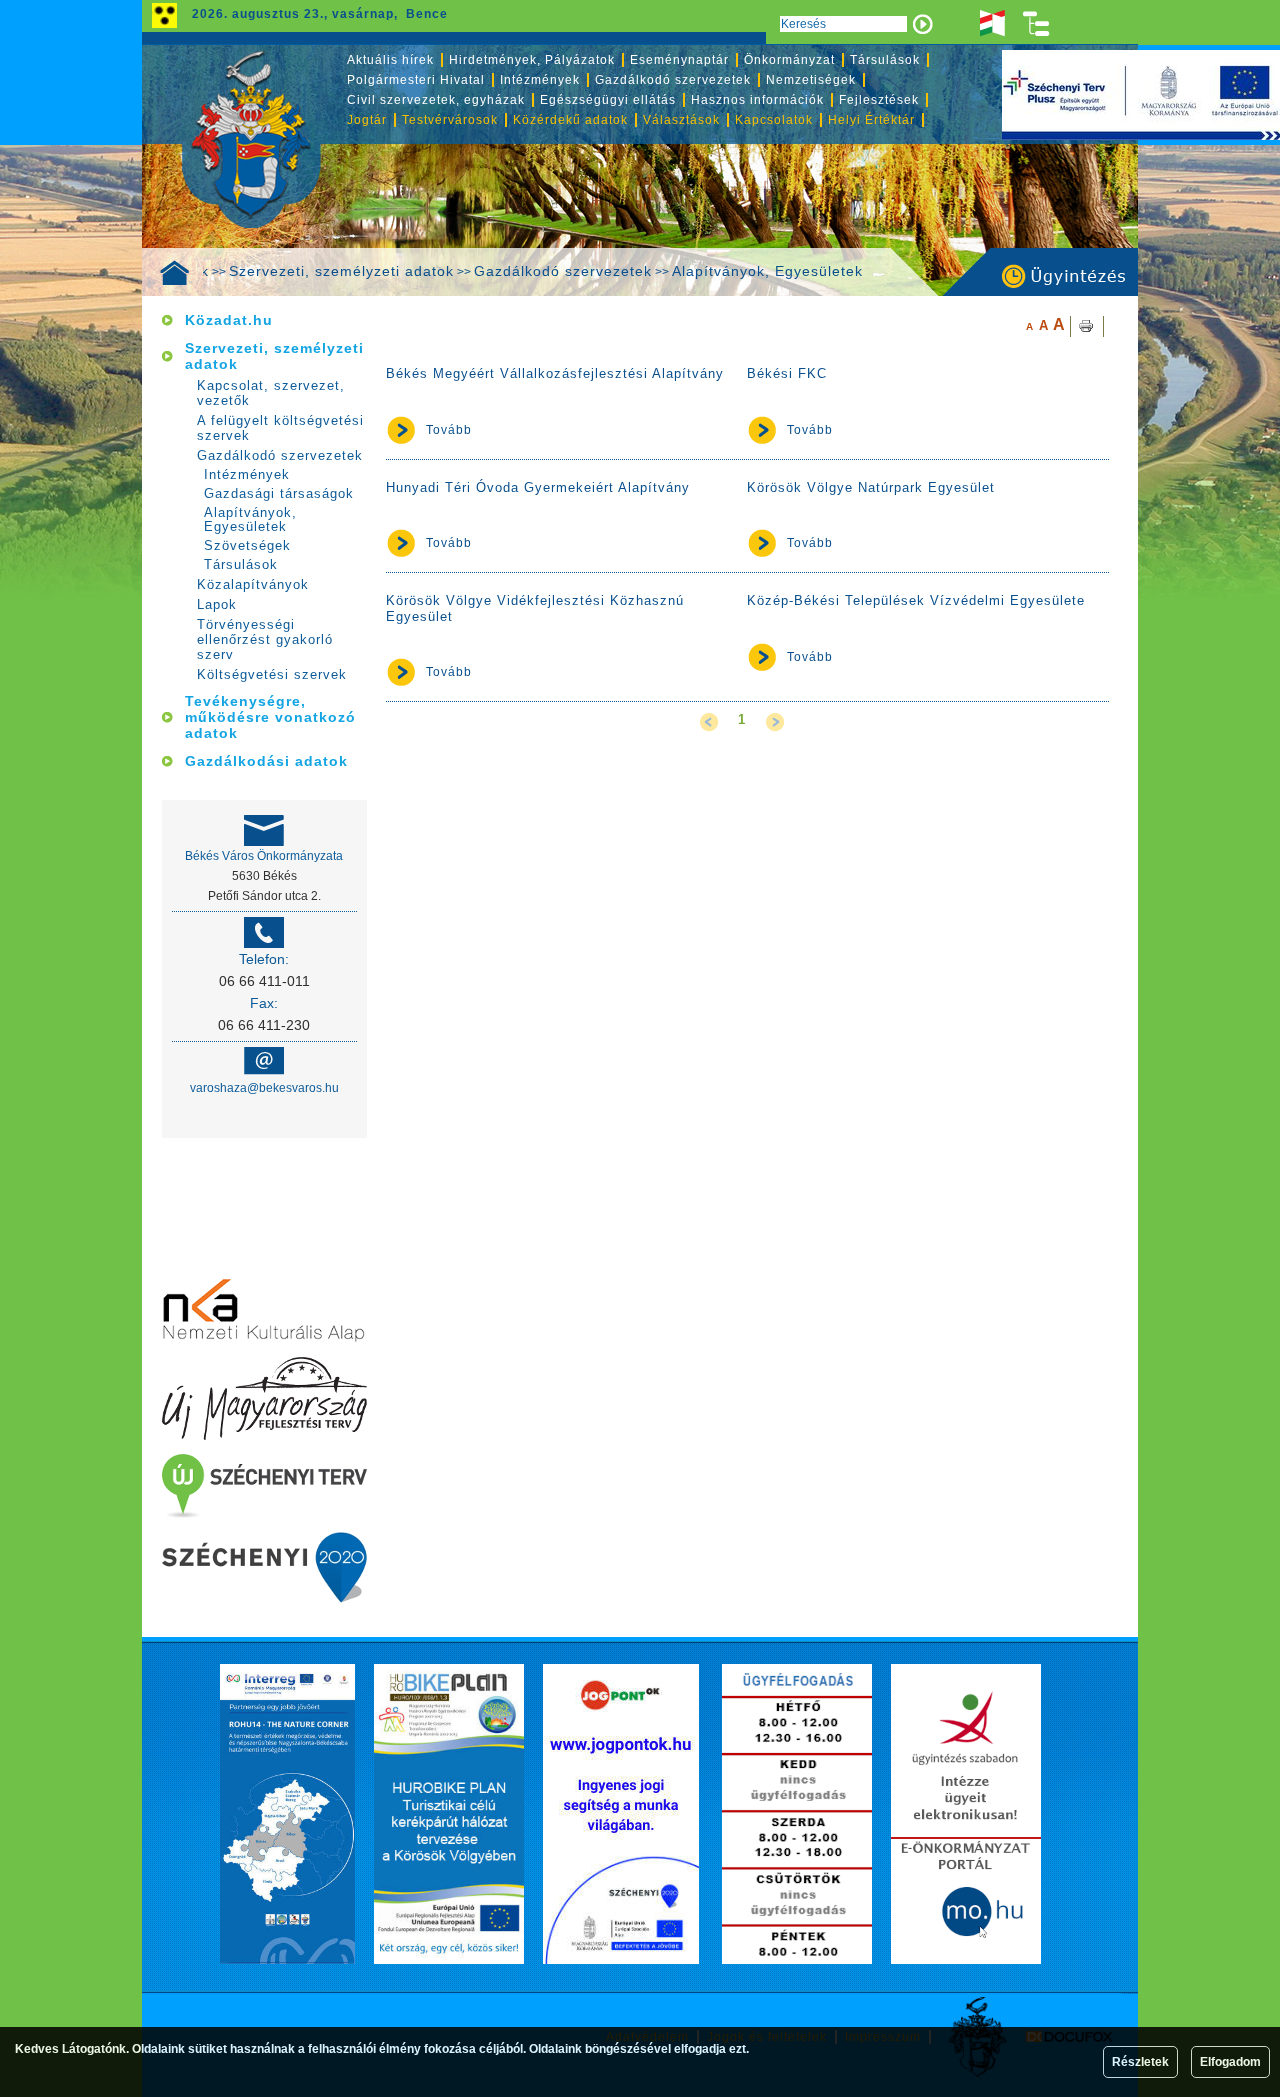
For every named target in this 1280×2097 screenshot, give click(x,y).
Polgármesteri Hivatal (416, 80)
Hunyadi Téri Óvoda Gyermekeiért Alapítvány (538, 487)
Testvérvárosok (450, 120)
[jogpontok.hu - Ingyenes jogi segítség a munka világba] (621, 1814)
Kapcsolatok (774, 120)
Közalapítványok (253, 584)
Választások (681, 120)
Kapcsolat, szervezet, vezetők (271, 393)
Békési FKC (787, 373)
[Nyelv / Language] (992, 23)
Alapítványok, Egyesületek (767, 271)
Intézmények (540, 80)
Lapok (217, 604)
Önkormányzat (789, 60)
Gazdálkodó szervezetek (563, 271)
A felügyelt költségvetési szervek (280, 428)
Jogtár (367, 120)
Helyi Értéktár (871, 120)
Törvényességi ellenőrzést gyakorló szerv (265, 639)
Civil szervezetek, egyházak (436, 100)
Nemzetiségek (811, 80)
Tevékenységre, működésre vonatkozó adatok (270, 717)
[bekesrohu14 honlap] (287, 1814)
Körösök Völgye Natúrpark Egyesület (871, 487)
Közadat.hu (229, 320)
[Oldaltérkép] (1037, 23)
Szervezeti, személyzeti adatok (341, 271)
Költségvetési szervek (272, 674)
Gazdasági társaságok (279, 494)
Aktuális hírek (390, 60)
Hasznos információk (757, 100)
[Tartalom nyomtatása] (1087, 326)
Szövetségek (247, 546)
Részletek (1140, 2062)
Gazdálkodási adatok (266, 761)
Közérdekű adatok (570, 120)
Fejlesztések (879, 100)
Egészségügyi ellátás (608, 100)
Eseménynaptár (679, 60)
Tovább (449, 430)
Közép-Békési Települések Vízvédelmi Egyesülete (916, 600)
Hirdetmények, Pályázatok (532, 60)
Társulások (885, 60)
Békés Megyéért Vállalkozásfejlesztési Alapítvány (555, 373)
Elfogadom (1230, 2062)
